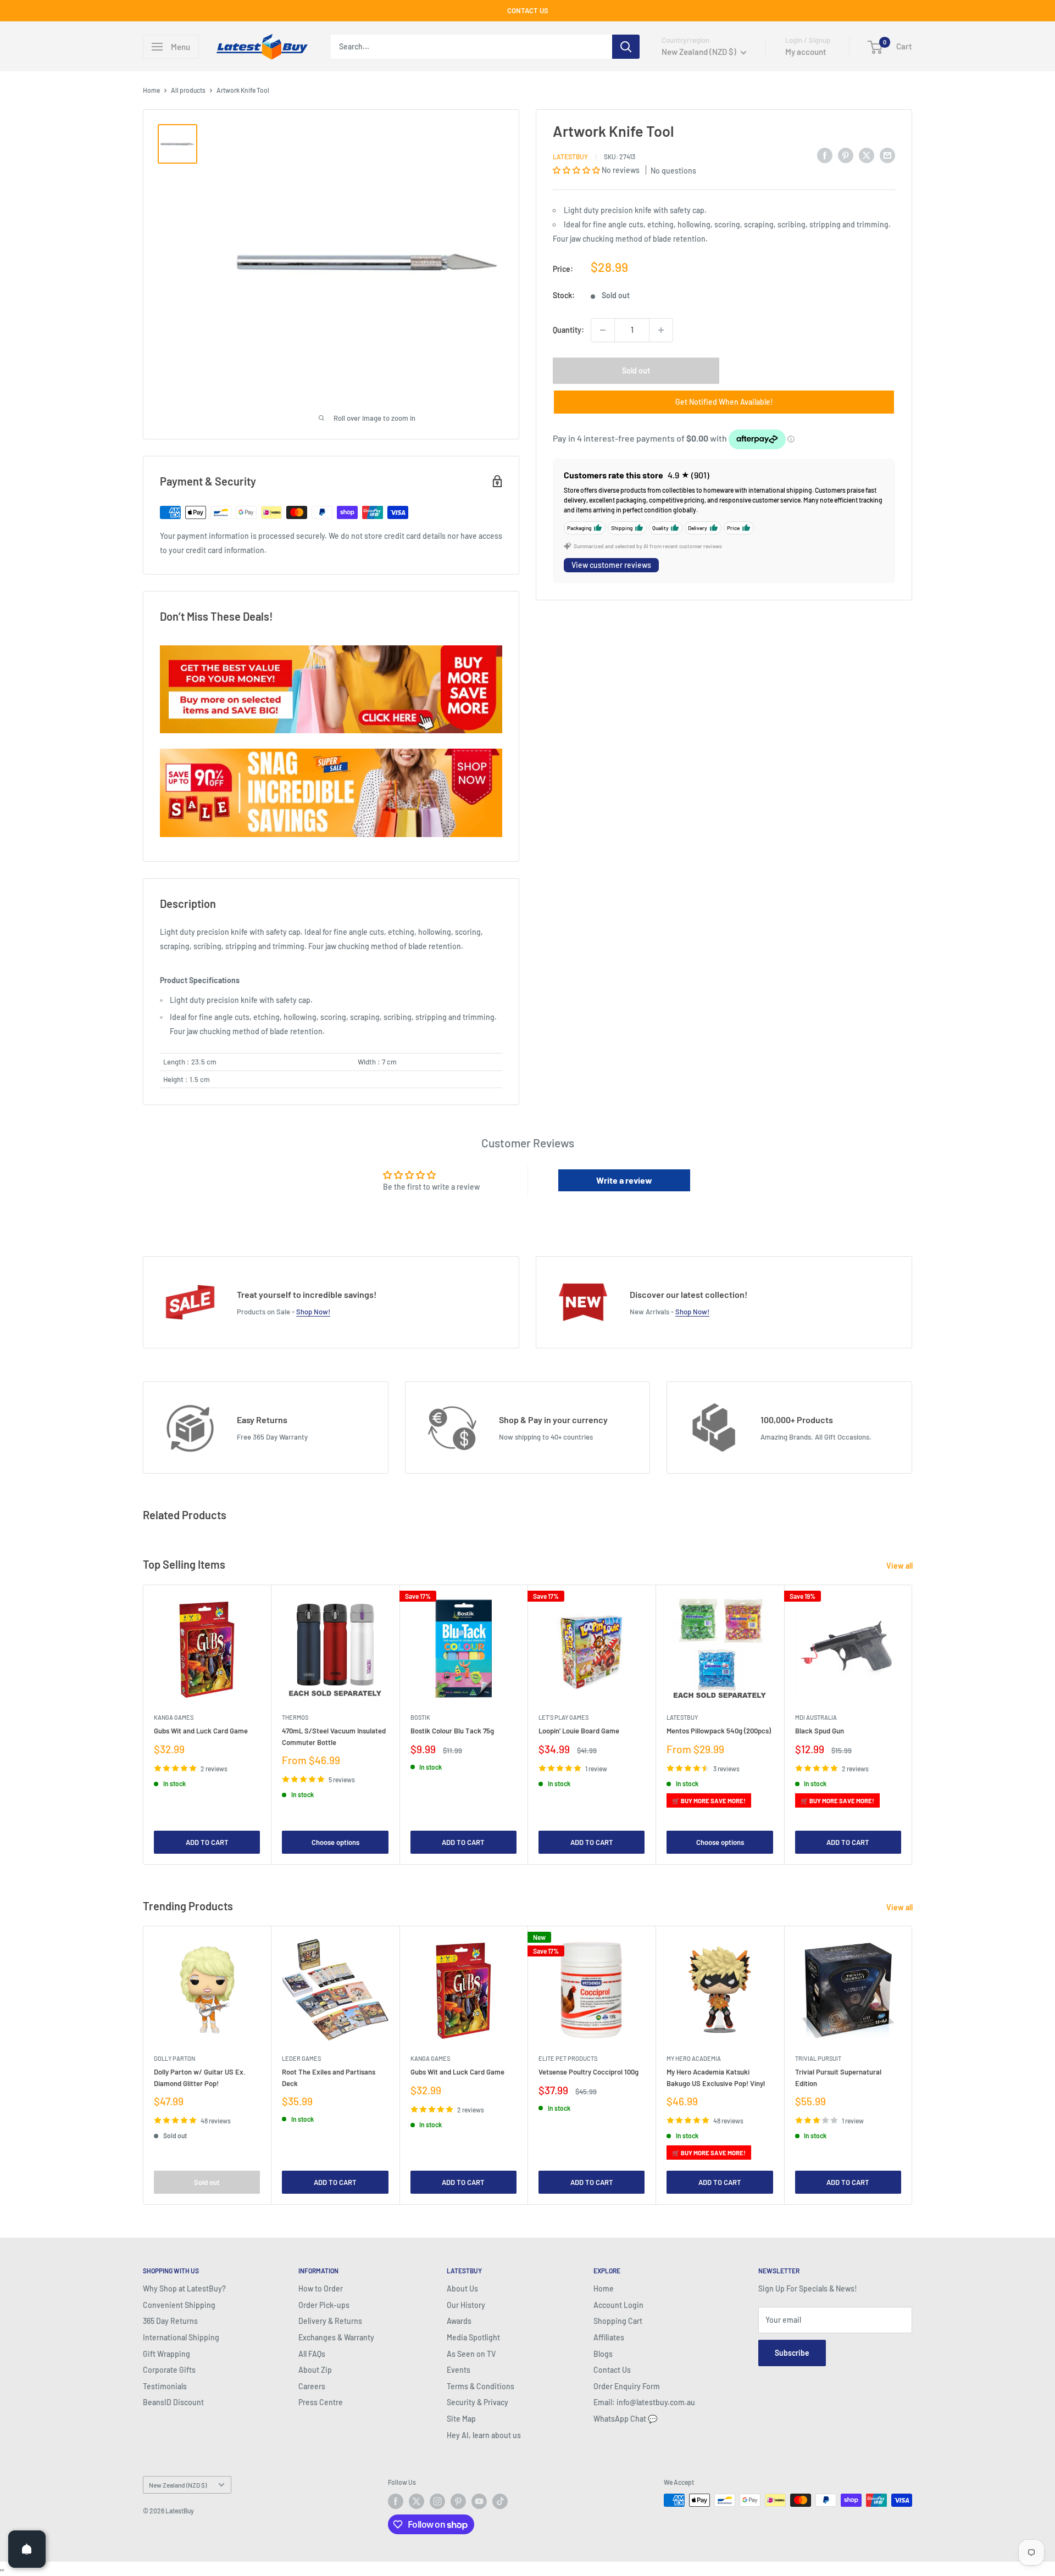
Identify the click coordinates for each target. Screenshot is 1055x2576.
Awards (459, 2321)
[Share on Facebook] (825, 155)
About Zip (315, 2370)
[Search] (626, 47)
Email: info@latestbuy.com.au (644, 2402)
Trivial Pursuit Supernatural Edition (838, 2077)
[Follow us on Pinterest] (458, 2501)
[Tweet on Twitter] (867, 155)
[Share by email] (887, 155)
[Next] (912, 1724)
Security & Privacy (477, 2402)
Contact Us (612, 2370)
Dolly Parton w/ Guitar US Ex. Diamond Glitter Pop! (200, 2077)
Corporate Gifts (169, 2370)
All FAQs (312, 2354)
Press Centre (321, 2402)
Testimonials (165, 2386)
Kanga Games (174, 1717)
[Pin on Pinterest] (846, 155)
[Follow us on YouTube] (479, 2501)
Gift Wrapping (166, 2354)
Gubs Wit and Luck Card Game (201, 1731)
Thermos (295, 1717)
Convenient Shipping (179, 2305)
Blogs (603, 2354)
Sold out (636, 370)
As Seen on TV (471, 2354)
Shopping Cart (618, 2321)
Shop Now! (313, 1312)
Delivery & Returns (330, 2321)
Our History (466, 2305)
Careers (312, 2386)
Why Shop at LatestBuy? (184, 2288)
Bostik (420, 1717)
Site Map (461, 2419)
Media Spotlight (473, 2337)
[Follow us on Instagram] (437, 2501)
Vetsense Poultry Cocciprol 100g (588, 2072)
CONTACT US (528, 10)
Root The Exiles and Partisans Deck (329, 2077)
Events (459, 2370)
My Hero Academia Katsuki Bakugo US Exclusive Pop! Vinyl (716, 2077)
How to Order (321, 2288)
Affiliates (609, 2337)
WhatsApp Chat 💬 (625, 2419)
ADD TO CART (207, 1842)
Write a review (624, 1180)
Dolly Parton (174, 2058)
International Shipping (181, 2337)
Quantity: (568, 330)
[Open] (27, 2549)
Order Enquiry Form (627, 2386)
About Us (462, 2288)
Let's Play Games (563, 1717)
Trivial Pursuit (818, 2058)
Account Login (618, 2305)
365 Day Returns (170, 2321)
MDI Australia (816, 1717)
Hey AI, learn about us (484, 2435)
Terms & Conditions (481, 2386)
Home (151, 90)
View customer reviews (611, 565)
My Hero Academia (694, 2058)
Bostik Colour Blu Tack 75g (452, 1731)
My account (806, 52)
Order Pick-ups (324, 2305)
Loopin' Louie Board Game (579, 1731)
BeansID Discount (173, 2402)
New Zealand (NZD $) (178, 2485)
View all (900, 1566)
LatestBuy (570, 157)
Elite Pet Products (568, 2058)
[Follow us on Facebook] (396, 2501)
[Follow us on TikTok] (500, 2501)
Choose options (335, 1842)
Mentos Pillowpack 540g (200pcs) (719, 1731)
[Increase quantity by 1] (661, 330)
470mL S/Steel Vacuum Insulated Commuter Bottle (334, 1736)
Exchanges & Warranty (336, 2337)
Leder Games (301, 2058)
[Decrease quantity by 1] (603, 330)
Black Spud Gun (820, 1731)
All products (188, 90)
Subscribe (792, 2353)
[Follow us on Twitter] (417, 2501)
